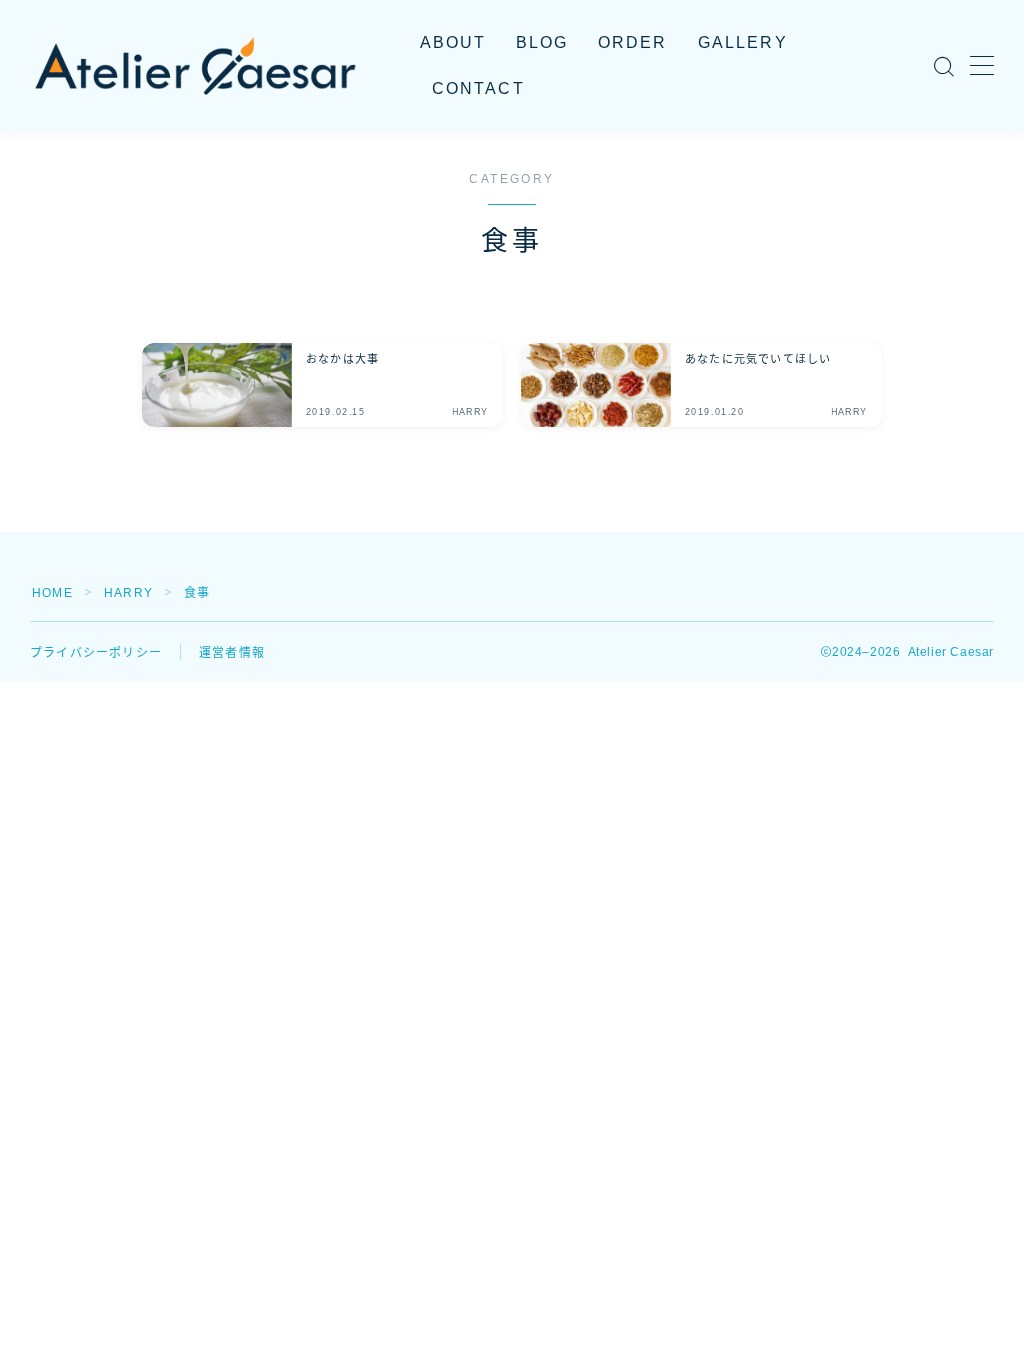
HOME (52, 593)
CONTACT (478, 88)
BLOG (542, 42)
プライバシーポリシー (96, 653)
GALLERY (743, 42)
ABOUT (453, 42)
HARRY (128, 593)
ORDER (633, 42)
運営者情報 (232, 653)
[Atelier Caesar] (195, 66)
